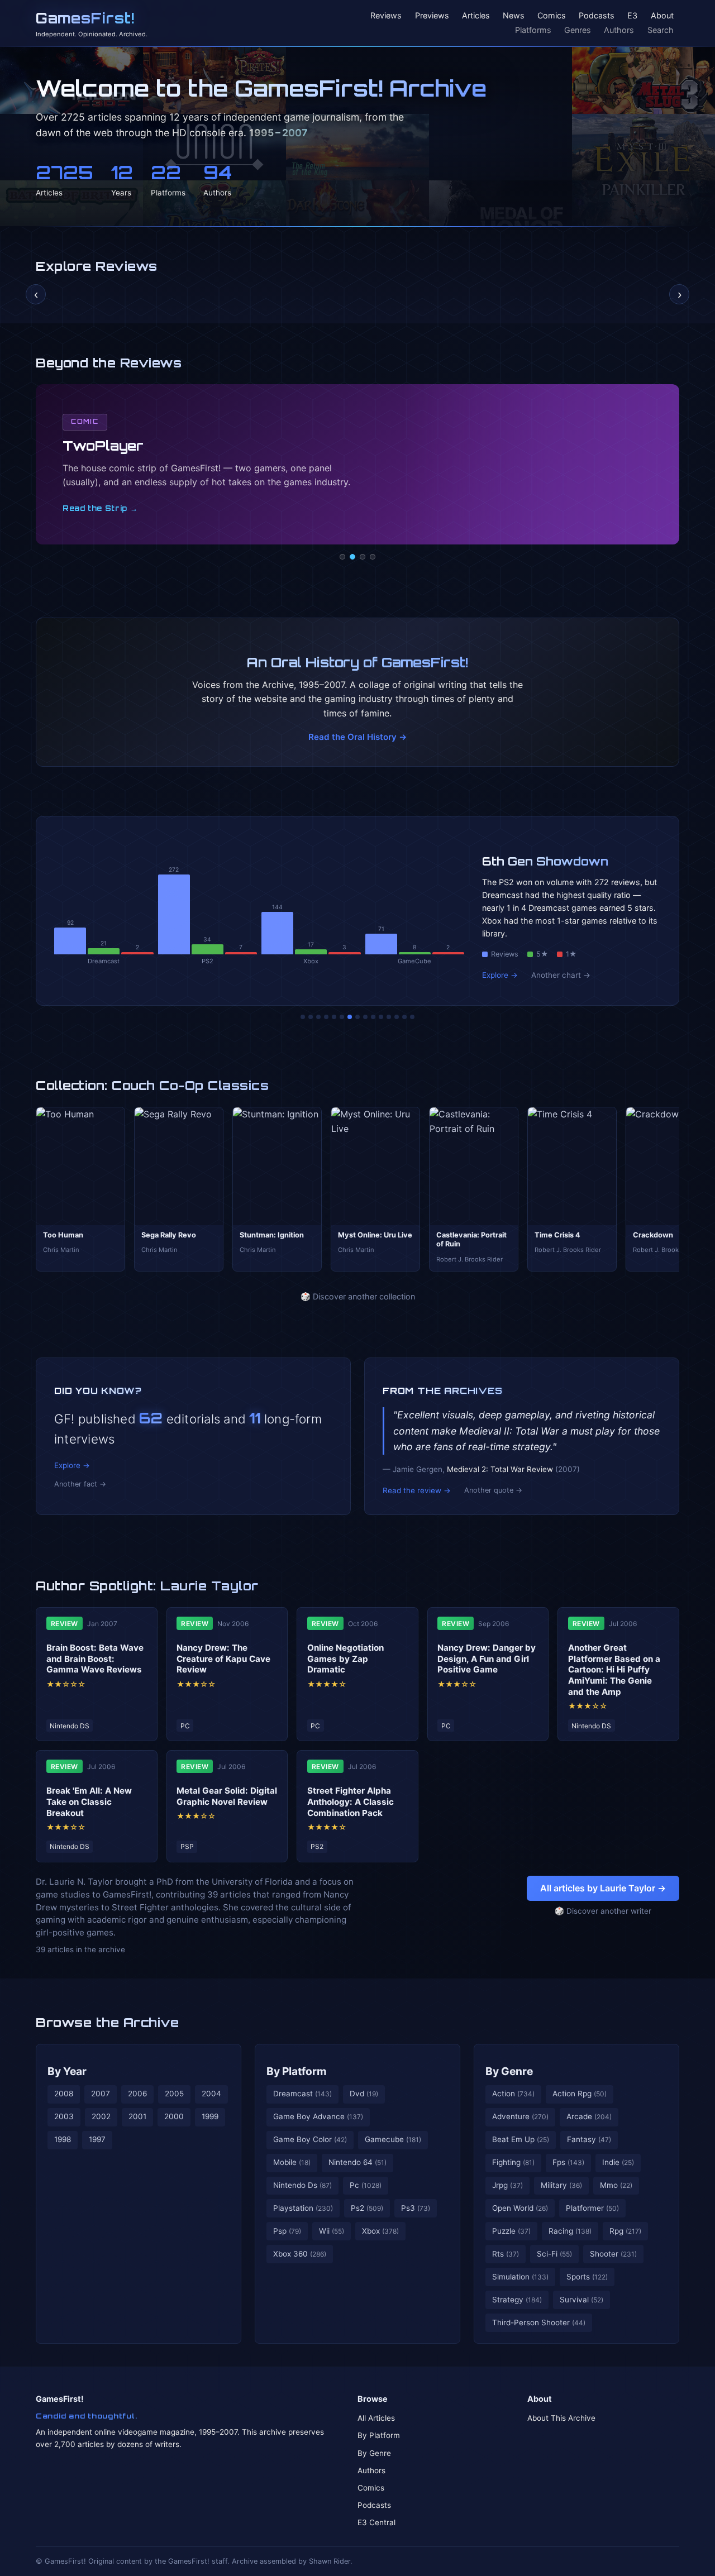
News (514, 16)
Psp (287, 2231)
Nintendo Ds (302, 2185)
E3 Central (376, 2522)
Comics (552, 16)
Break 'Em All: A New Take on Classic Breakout (89, 1802)
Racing (570, 2231)
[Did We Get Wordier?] (381, 1017)
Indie (618, 2162)
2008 (64, 2094)
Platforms (533, 30)
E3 (632, 16)
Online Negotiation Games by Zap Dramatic (345, 1659)
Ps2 (367, 2208)
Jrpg (507, 2185)
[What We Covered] (342, 1017)
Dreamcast (302, 2094)
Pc (366, 2185)
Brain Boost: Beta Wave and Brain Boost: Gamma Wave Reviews (95, 1659)
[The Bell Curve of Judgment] (326, 1017)
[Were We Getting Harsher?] (311, 1017)
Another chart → (561, 975)
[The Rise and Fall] (334, 1017)
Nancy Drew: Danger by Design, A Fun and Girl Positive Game (487, 1659)
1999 (210, 2116)
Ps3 (416, 2208)
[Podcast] (342, 557)
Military (561, 2185)
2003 (64, 2116)
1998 (63, 2139)
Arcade (589, 2116)
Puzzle (511, 2231)
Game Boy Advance (318, 2116)
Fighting (513, 2162)
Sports (587, 2277)
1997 (97, 2139)
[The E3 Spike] (389, 1017)
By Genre (509, 2071)
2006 (137, 2094)
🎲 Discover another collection (358, 1296)
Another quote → (493, 1490)
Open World (520, 2208)
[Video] (363, 557)
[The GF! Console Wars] (303, 1017)
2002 (101, 2116)
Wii (332, 2231)
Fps (568, 2162)
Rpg (625, 2231)
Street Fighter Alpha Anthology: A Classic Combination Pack (351, 1802)
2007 (101, 2094)
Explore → (500, 975)
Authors (619, 30)
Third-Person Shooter (539, 2322)
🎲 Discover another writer (603, 1911)
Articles (476, 16)
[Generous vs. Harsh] (365, 1017)
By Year (67, 2071)
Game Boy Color (310, 2139)
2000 (174, 2116)
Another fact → (80, 1484)
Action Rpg (580, 2094)
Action (513, 2094)
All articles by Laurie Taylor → (603, 1888)
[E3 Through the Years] (373, 1017)
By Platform (297, 2071)
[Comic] (352, 557)
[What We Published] (404, 1017)
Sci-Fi (554, 2254)
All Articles (376, 2418)
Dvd (364, 2094)
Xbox (380, 2231)
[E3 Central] (373, 557)
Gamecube (393, 2139)
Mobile (292, 2162)
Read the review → (417, 1490)
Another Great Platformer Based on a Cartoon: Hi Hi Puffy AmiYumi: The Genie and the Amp (614, 1670)
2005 (174, 2094)
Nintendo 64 (357, 2162)
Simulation (520, 2277)
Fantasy (589, 2139)
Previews (432, 16)
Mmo (616, 2185)
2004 (211, 2094)
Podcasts (597, 16)
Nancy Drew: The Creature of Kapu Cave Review (223, 1659)
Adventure (520, 2116)
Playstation (303, 2208)
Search (661, 30)
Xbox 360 (300, 2254)
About (662, 16)
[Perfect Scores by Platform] (397, 1017)
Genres (578, 30)
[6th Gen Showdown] (350, 1017)
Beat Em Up (521, 2139)
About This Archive (561, 2418)
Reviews (386, 16)
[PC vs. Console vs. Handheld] (412, 1017)
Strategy (517, 2300)
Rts (506, 2254)
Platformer (592, 2208)
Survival (581, 2300)
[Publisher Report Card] (318, 1017)
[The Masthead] (357, 1017)
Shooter (613, 2254)
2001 (137, 2116)
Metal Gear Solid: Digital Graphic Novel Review (227, 1796)
